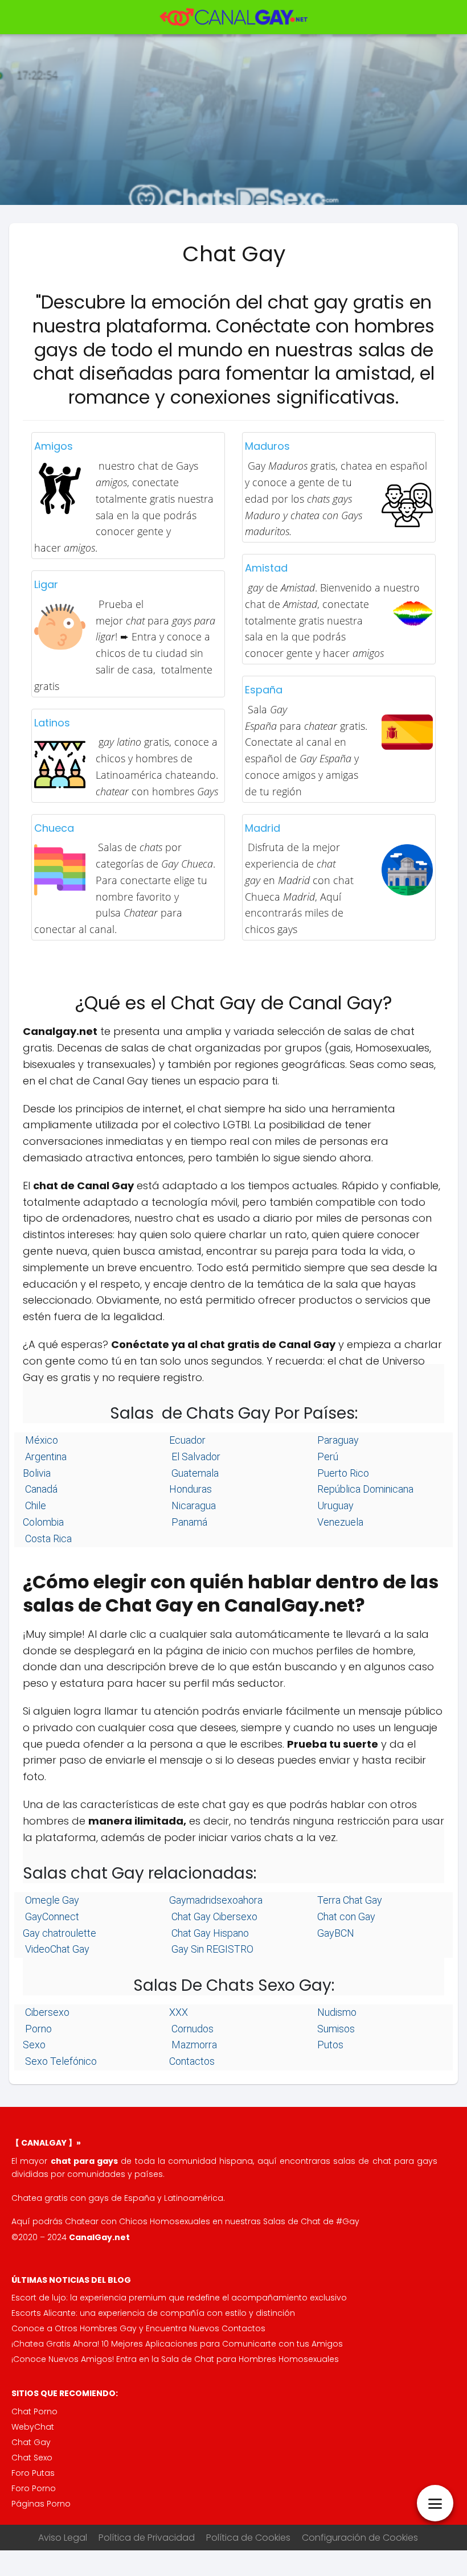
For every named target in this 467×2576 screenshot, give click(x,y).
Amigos (54, 446)
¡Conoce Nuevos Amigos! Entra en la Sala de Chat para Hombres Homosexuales (175, 2359)
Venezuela (339, 1522)
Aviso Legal (63, 2538)
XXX (179, 2012)
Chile (34, 1505)
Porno (37, 2029)
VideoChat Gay (56, 1949)
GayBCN (335, 1933)
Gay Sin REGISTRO (211, 1949)
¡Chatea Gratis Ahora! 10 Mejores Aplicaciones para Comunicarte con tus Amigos (177, 2344)
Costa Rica (47, 1538)
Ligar (46, 584)
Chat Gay (31, 2442)
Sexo (34, 2045)
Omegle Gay (51, 1900)
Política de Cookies (248, 2538)
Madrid (263, 828)
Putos (329, 2045)
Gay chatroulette (60, 1933)
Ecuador (187, 1440)
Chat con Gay (345, 1916)
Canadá (40, 1489)
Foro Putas (33, 2473)
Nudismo (336, 2012)
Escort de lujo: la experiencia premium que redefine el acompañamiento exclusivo (179, 2298)
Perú (327, 1457)
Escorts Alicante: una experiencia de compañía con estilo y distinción (153, 2313)
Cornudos (191, 2029)
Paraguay (337, 1440)
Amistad (266, 568)
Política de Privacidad (147, 2538)
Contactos (192, 2061)
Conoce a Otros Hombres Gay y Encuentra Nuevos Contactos (138, 2328)
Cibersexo (46, 2012)
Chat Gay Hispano (209, 1933)
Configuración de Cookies (360, 2538)
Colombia (43, 1522)
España (264, 690)
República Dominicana (364, 1489)
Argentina (45, 1457)
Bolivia (37, 1473)
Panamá (188, 1522)
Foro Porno (34, 2488)
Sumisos (335, 2029)
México (40, 1440)
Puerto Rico (342, 1473)
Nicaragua (192, 1505)
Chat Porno (34, 2411)
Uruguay (334, 1505)
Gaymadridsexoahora (216, 1900)
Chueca (54, 828)
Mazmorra (193, 2045)
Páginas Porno (41, 2504)
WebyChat (33, 2427)
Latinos (52, 723)
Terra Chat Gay (349, 1900)
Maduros (267, 446)
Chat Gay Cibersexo (213, 1916)
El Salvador (195, 1457)
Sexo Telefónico (60, 2061)
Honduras (191, 1489)
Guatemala (194, 1473)
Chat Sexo (32, 2458)
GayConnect (51, 1916)
